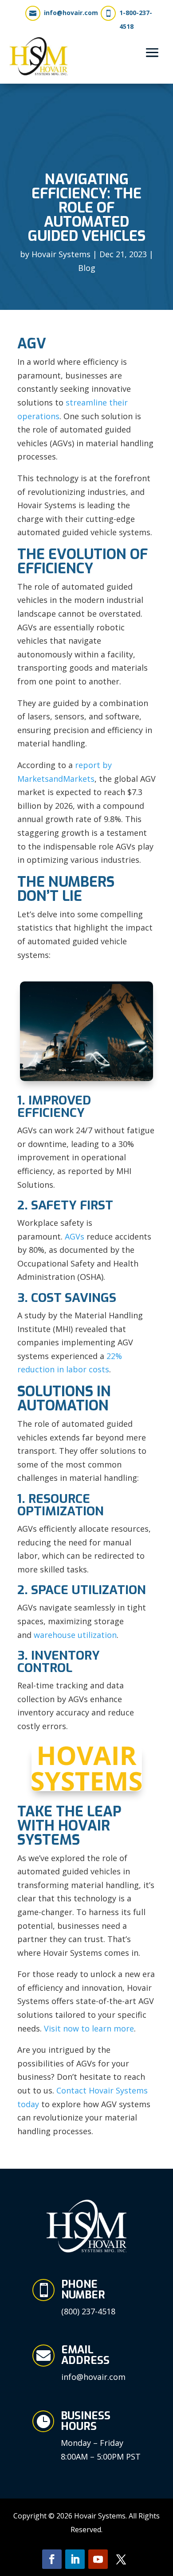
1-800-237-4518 (136, 19)
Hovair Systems (61, 254)
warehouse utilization (75, 1635)
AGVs (75, 1236)
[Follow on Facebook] (52, 2559)
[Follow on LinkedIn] (75, 2559)
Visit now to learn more (89, 2028)
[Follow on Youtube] (98, 2559)
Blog (87, 268)
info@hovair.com (71, 13)
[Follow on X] (121, 2559)
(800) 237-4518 (88, 2311)
